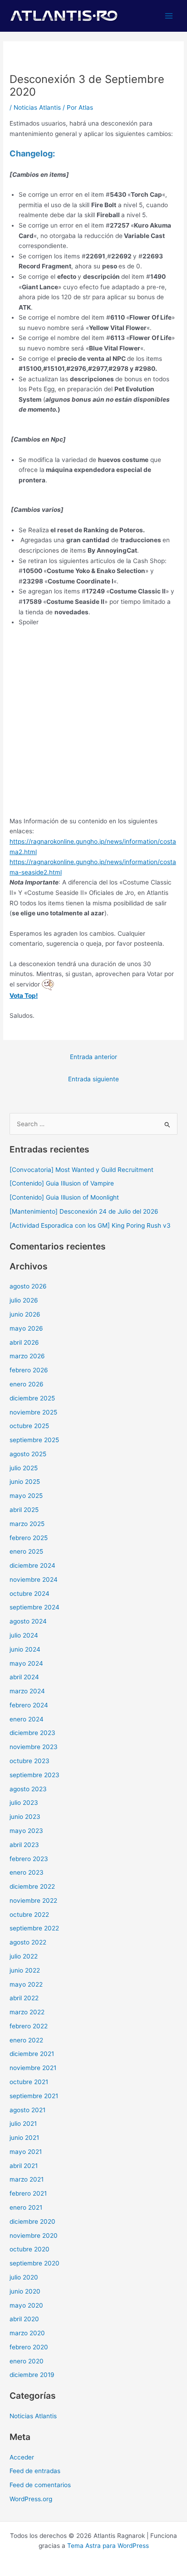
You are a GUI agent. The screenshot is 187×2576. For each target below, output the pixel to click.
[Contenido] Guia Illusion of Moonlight (64, 1197)
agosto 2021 (27, 2110)
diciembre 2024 (32, 1565)
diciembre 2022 (32, 1886)
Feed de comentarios (40, 2485)
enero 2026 (27, 1384)
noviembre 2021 (33, 2068)
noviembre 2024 (34, 1580)
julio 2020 (24, 2277)
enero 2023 (27, 1872)
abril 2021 (24, 2166)
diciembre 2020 (32, 2221)
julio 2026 (24, 1300)
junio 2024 (25, 1649)
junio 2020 (25, 2291)
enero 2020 (27, 2361)
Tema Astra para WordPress (108, 2546)
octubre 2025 (29, 1426)
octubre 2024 (30, 1594)
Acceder (22, 2457)
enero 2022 (26, 2040)
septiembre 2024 (34, 1607)
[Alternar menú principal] (169, 16)
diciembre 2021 (32, 2054)
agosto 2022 (28, 1942)
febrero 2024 (29, 1705)
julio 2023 (24, 1803)
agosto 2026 (28, 1286)
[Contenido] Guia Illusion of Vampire (62, 1183)
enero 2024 (27, 1719)
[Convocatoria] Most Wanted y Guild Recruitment (81, 1170)
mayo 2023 (26, 1831)
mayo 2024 (26, 1663)
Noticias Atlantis (37, 107)
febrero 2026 (29, 1370)
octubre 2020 (30, 2249)
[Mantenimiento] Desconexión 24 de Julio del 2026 (84, 1211)
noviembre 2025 (33, 1412)
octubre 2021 (29, 2082)
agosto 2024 (28, 1621)
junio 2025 (25, 1482)
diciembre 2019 (32, 2375)
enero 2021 (26, 2207)
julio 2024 (24, 1635)
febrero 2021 (28, 2193)
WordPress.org (31, 2499)
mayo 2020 (26, 2305)
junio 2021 (24, 2138)
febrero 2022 (29, 2026)
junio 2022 (25, 1970)
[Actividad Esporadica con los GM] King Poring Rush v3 (90, 1225)
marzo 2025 (27, 1524)
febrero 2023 (29, 1859)
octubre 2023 (30, 1761)
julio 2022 (24, 1956)
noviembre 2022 (33, 1900)
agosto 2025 (28, 1454)
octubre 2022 (29, 1915)
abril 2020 (24, 2319)
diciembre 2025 (32, 1398)
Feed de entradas (35, 2471)
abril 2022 (24, 1998)
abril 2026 (24, 1342)
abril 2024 (24, 1677)
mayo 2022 (26, 1984)
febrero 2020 (29, 2347)
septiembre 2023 (34, 1775)
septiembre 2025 (34, 1440)
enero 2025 (26, 1551)
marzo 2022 (27, 2012)
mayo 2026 (26, 1328)
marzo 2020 (27, 2333)
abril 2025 (24, 1510)
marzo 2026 (27, 1356)
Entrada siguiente (93, 1079)
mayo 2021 (26, 2152)
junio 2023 (25, 1817)
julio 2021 (23, 2124)
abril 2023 (24, 1845)
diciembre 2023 (32, 1733)
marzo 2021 (27, 2179)
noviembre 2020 (34, 2236)
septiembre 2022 (34, 1928)
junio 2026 (25, 1314)
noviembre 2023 (34, 1747)
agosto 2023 (28, 1789)
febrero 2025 (29, 1538)
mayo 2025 (26, 1496)
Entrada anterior (93, 1057)
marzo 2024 (27, 1691)
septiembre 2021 (34, 2096)
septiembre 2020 (34, 2263)
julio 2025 (24, 1468)
